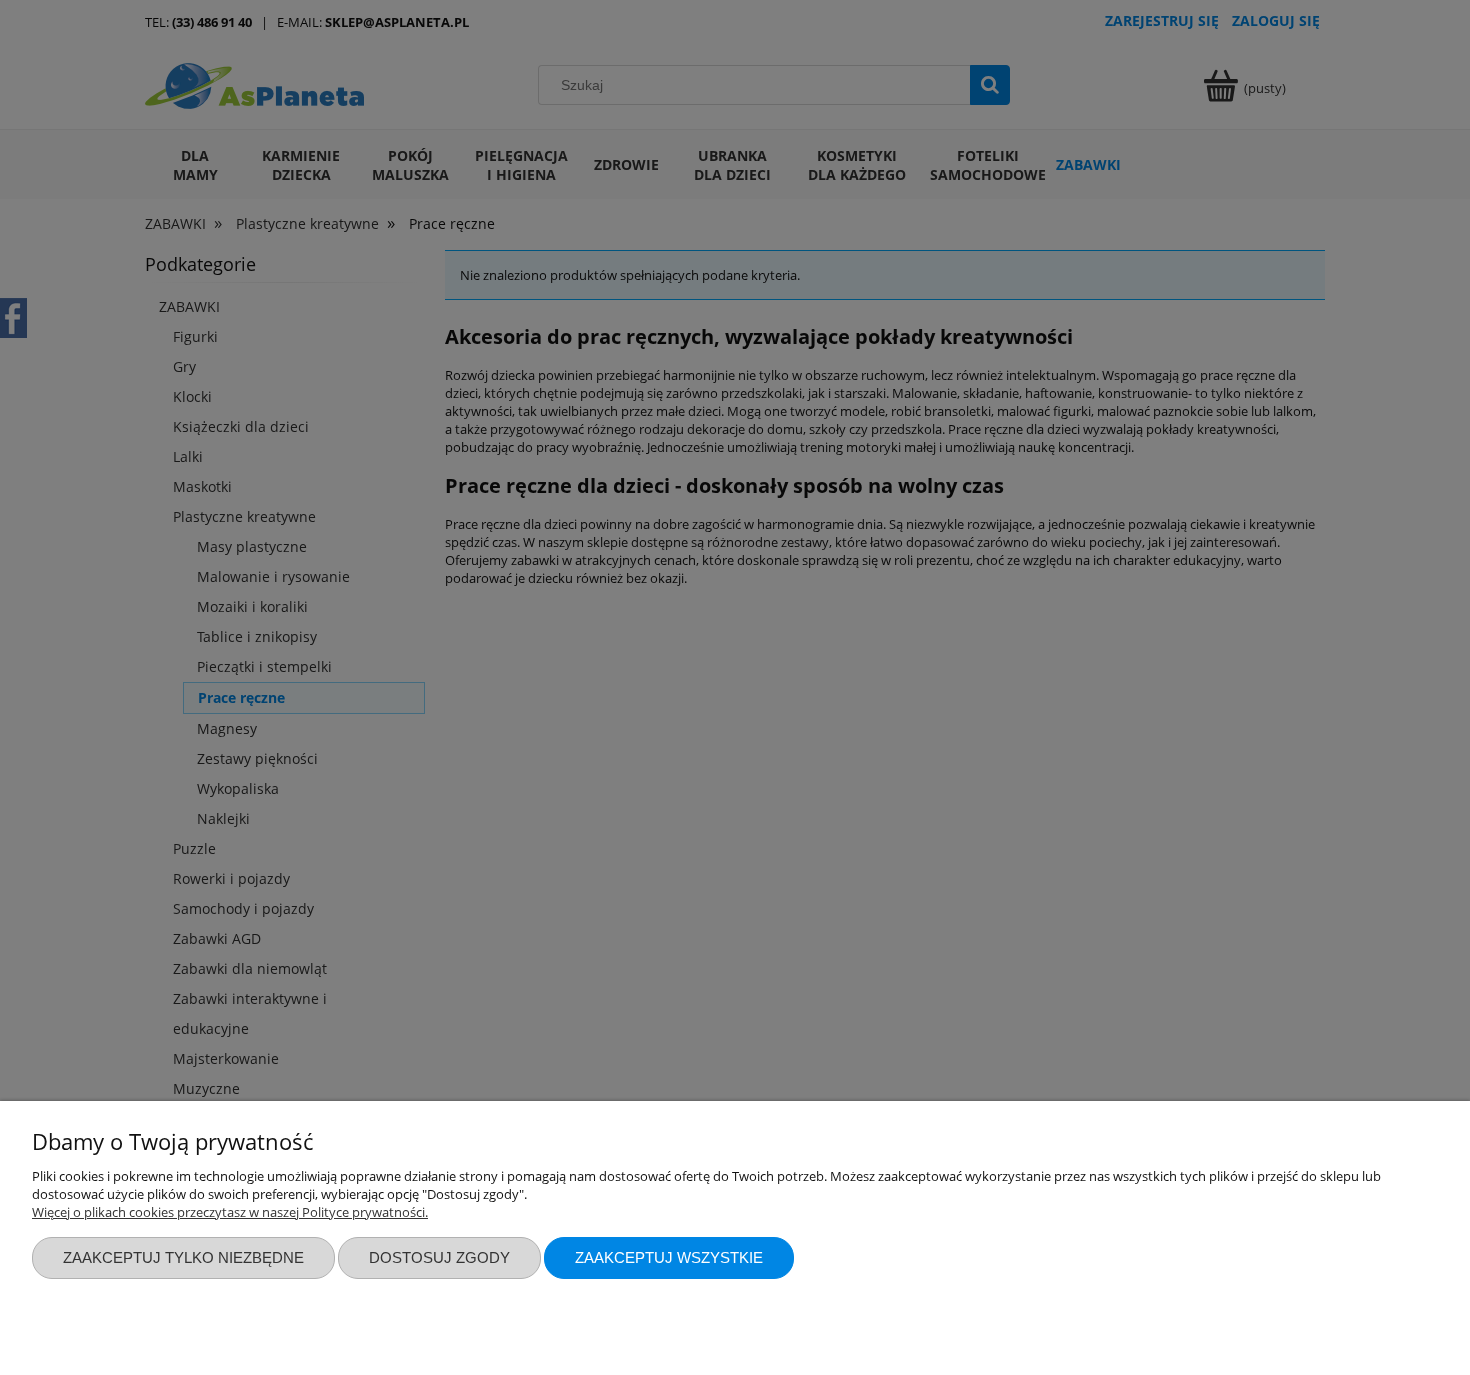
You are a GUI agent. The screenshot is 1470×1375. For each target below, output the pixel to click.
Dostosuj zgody (439, 1257)
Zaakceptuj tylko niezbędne (183, 1257)
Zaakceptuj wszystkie (669, 1257)
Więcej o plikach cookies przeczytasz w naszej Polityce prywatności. (230, 1212)
